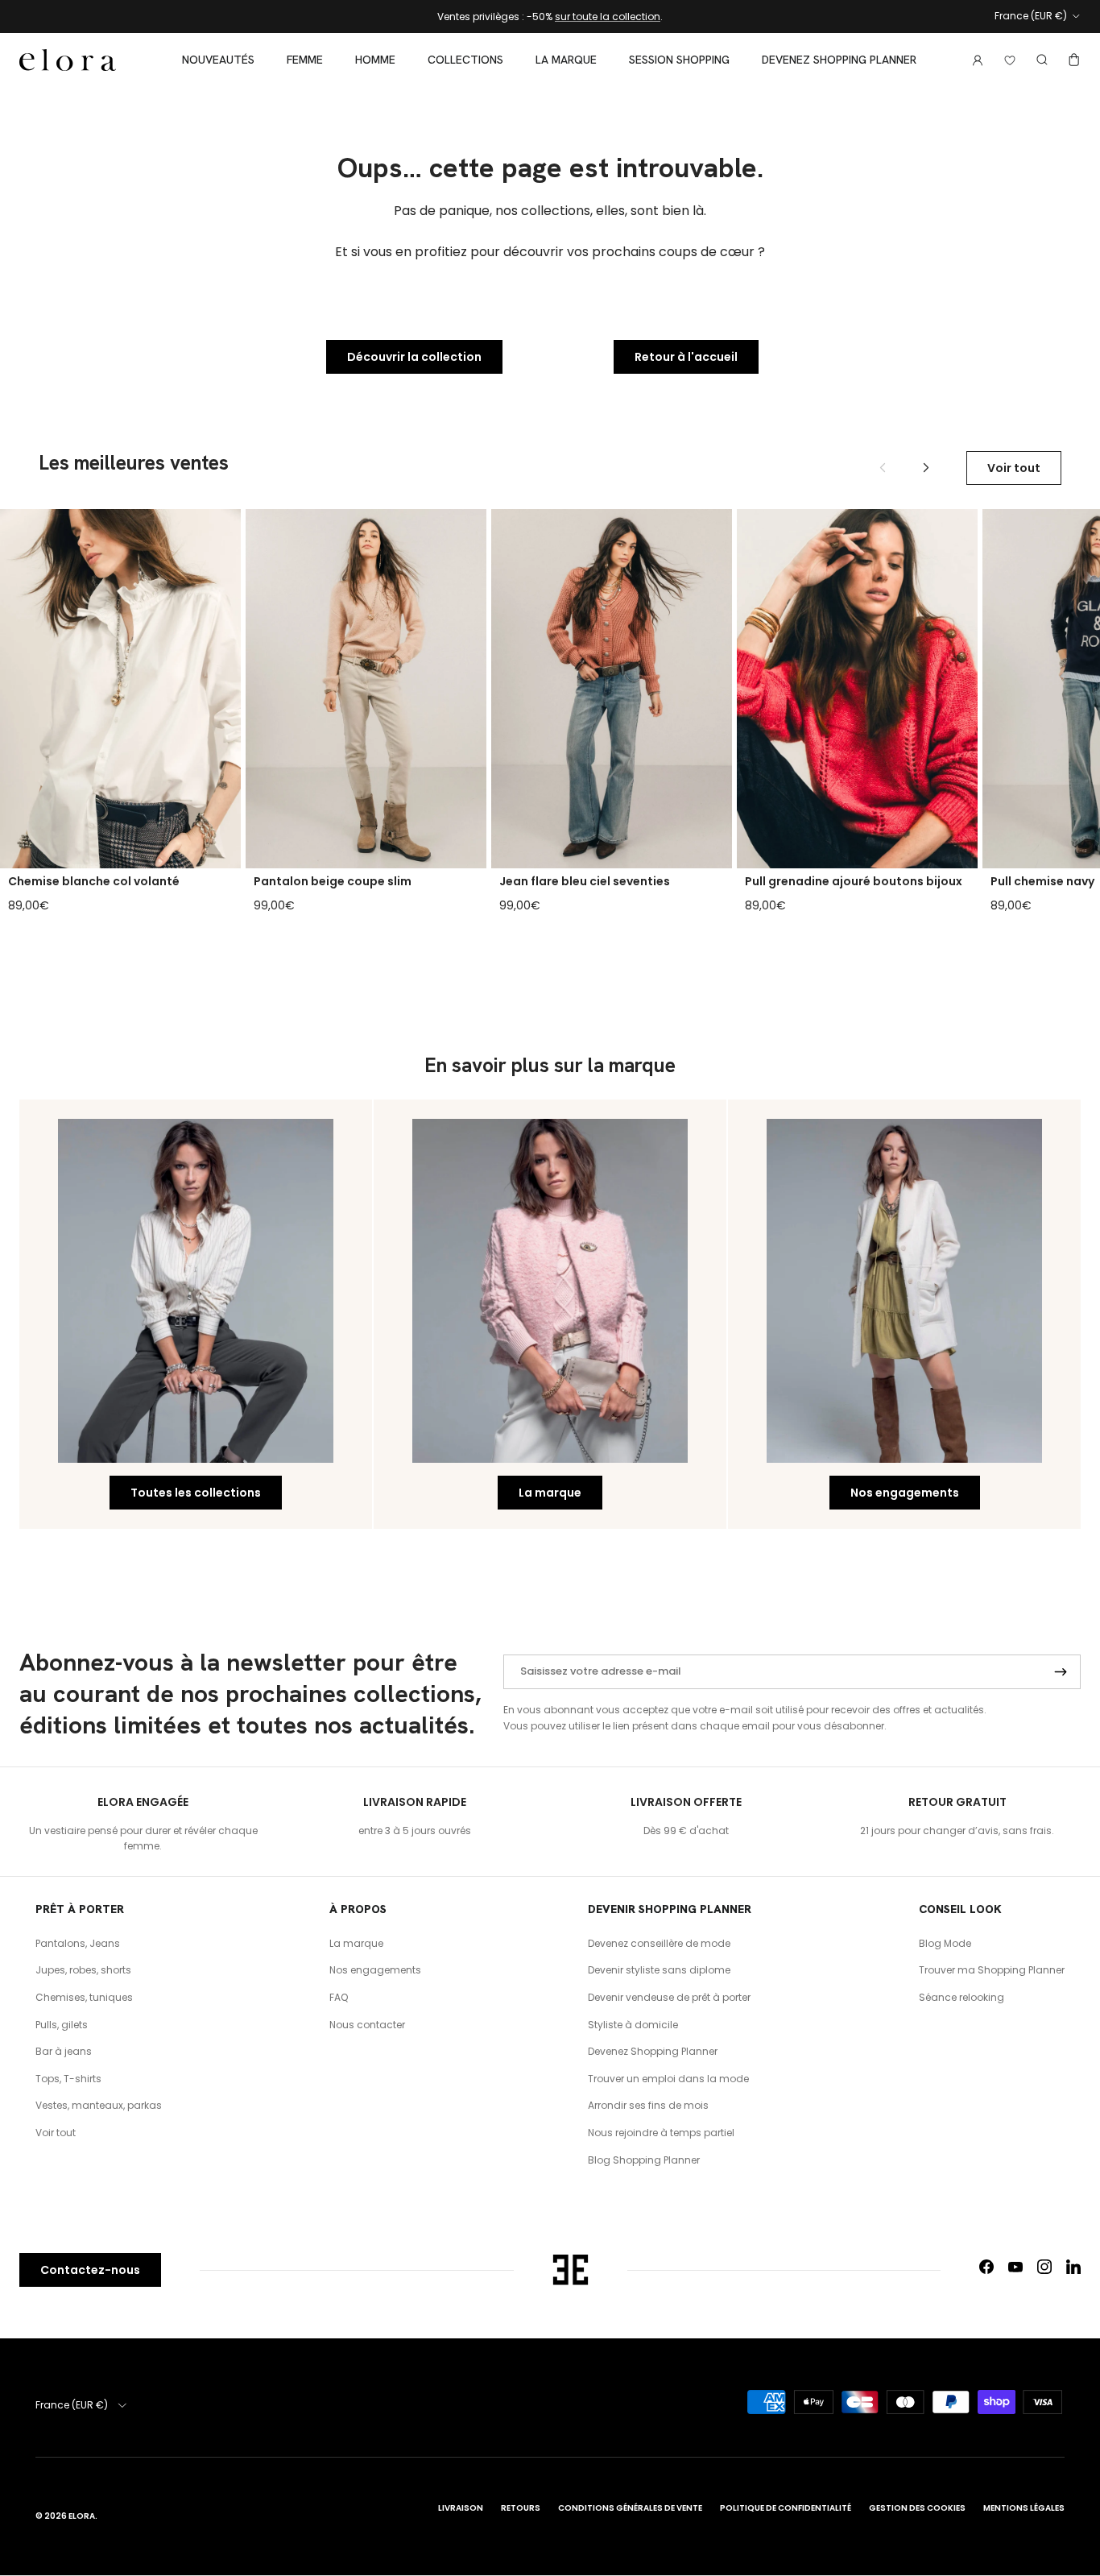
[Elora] (68, 60)
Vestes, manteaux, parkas (99, 2105)
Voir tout (1014, 468)
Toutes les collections (196, 1493)
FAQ (339, 1997)
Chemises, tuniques (84, 1997)
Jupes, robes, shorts (83, 1970)
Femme (305, 60)
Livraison (461, 2508)
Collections (465, 60)
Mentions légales (1024, 2508)
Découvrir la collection (414, 357)
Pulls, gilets (62, 2025)
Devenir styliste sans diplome (659, 1970)
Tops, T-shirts (68, 2079)
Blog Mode (945, 1943)
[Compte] (974, 60)
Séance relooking (961, 1997)
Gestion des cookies (917, 2508)
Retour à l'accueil (686, 357)
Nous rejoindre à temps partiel (661, 2133)
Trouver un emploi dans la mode (668, 2079)
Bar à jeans (64, 2051)
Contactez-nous (90, 2270)
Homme (375, 60)
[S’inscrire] (1061, 1672)
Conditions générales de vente (630, 2508)
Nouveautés (218, 60)
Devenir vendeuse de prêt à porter (669, 1997)
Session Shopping (679, 60)
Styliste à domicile (633, 2025)
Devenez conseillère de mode (659, 1943)
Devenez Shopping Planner (839, 60)
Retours (521, 2508)
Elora (82, 2516)
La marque (566, 60)
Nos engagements (905, 1493)
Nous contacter (367, 2025)
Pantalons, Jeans (78, 1943)
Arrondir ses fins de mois (648, 2105)
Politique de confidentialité (786, 2508)
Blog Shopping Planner (644, 2160)
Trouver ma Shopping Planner (992, 1970)
